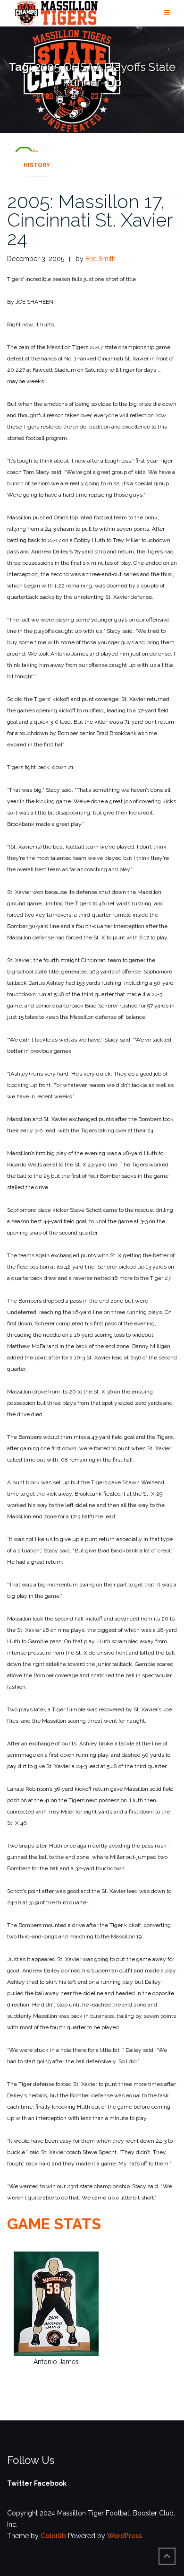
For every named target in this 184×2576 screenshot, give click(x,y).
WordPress (125, 2536)
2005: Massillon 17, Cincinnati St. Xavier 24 (90, 220)
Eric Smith (100, 259)
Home (41, 96)
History (37, 165)
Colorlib (53, 2536)
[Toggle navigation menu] (167, 13)
